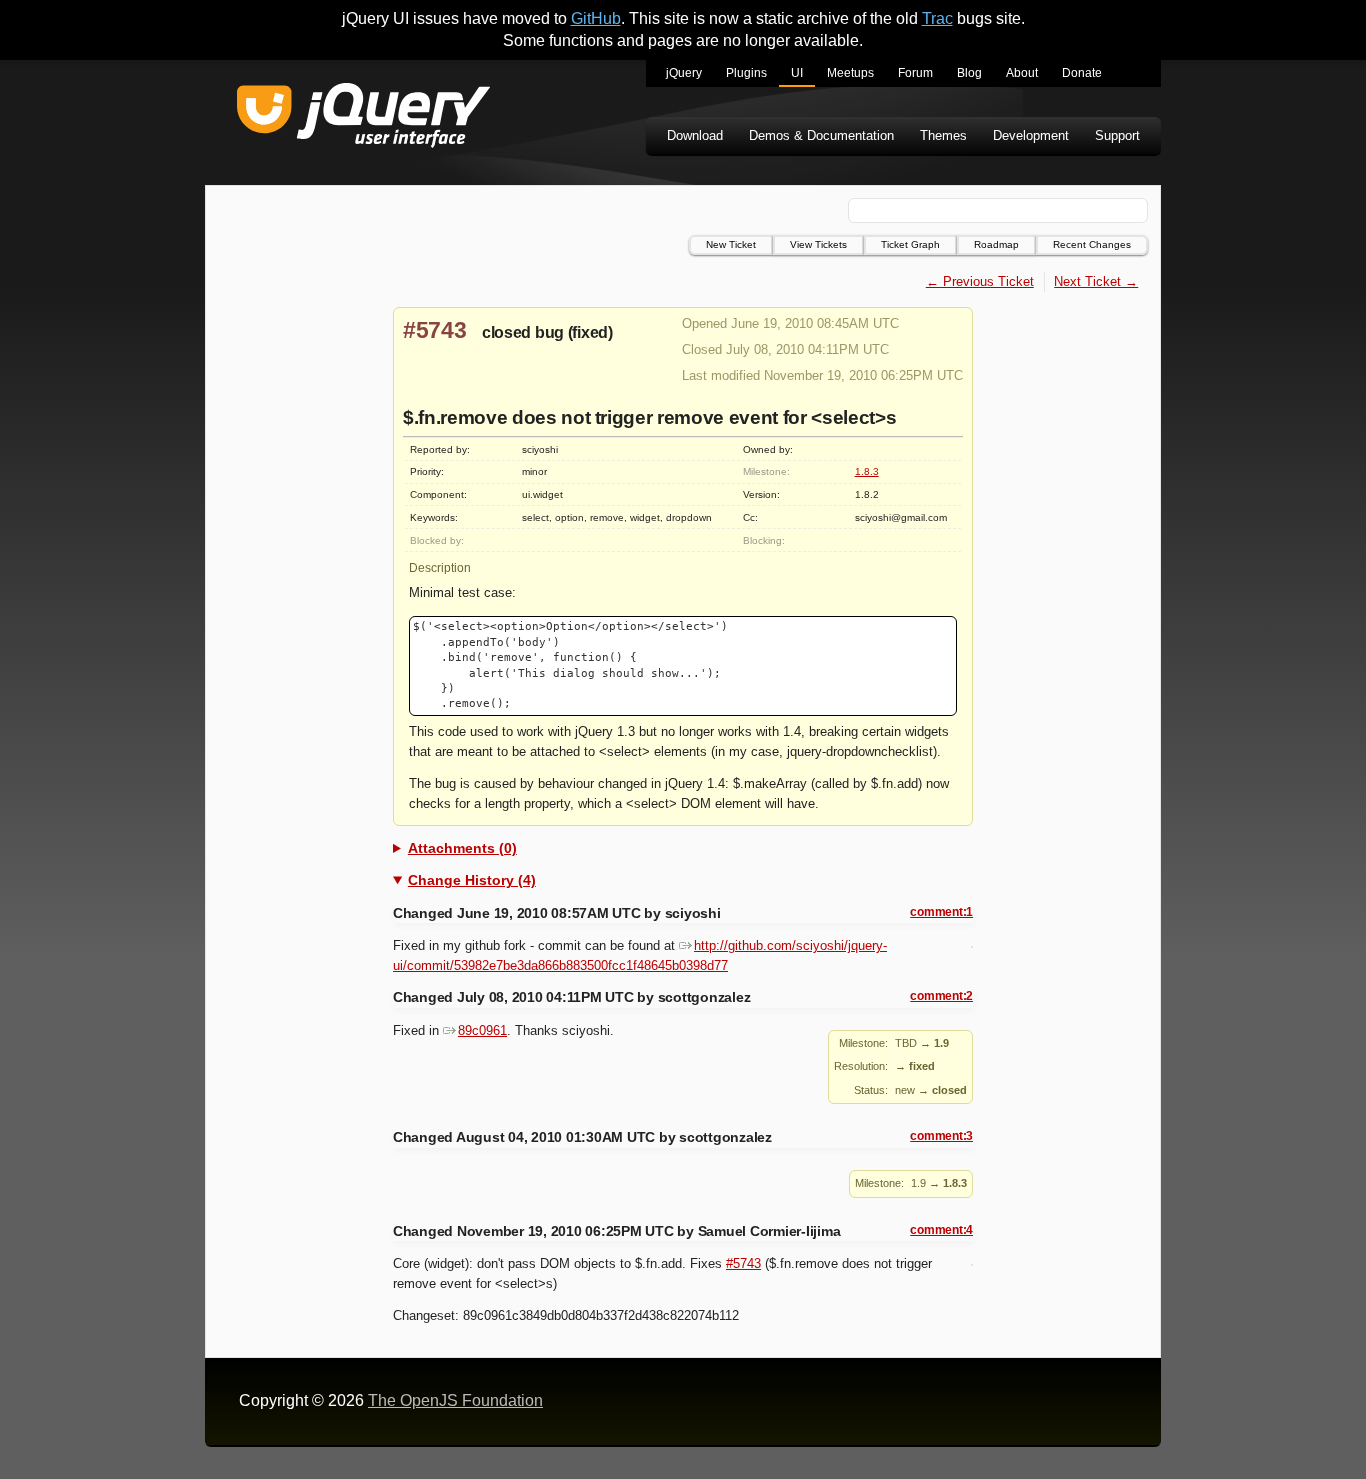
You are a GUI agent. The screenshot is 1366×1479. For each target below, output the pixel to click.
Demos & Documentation (821, 135)
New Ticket (731, 244)
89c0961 (482, 1030)
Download (695, 135)
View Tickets (818, 244)
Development (1031, 135)
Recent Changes (1092, 244)
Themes (943, 135)
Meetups (850, 73)
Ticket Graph (910, 244)
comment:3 (941, 1136)
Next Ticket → (1096, 281)
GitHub (596, 18)
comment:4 (941, 1230)
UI (797, 73)
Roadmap (996, 244)
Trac (937, 18)
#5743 (435, 330)
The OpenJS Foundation (455, 1400)
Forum (915, 73)
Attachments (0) (462, 848)
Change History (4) (472, 880)
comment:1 (941, 912)
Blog (969, 73)
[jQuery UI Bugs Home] (363, 118)
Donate (1082, 73)
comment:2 (941, 996)
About (1022, 73)
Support (1117, 135)
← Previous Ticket (980, 281)
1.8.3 (867, 471)
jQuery (684, 73)
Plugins (746, 73)
